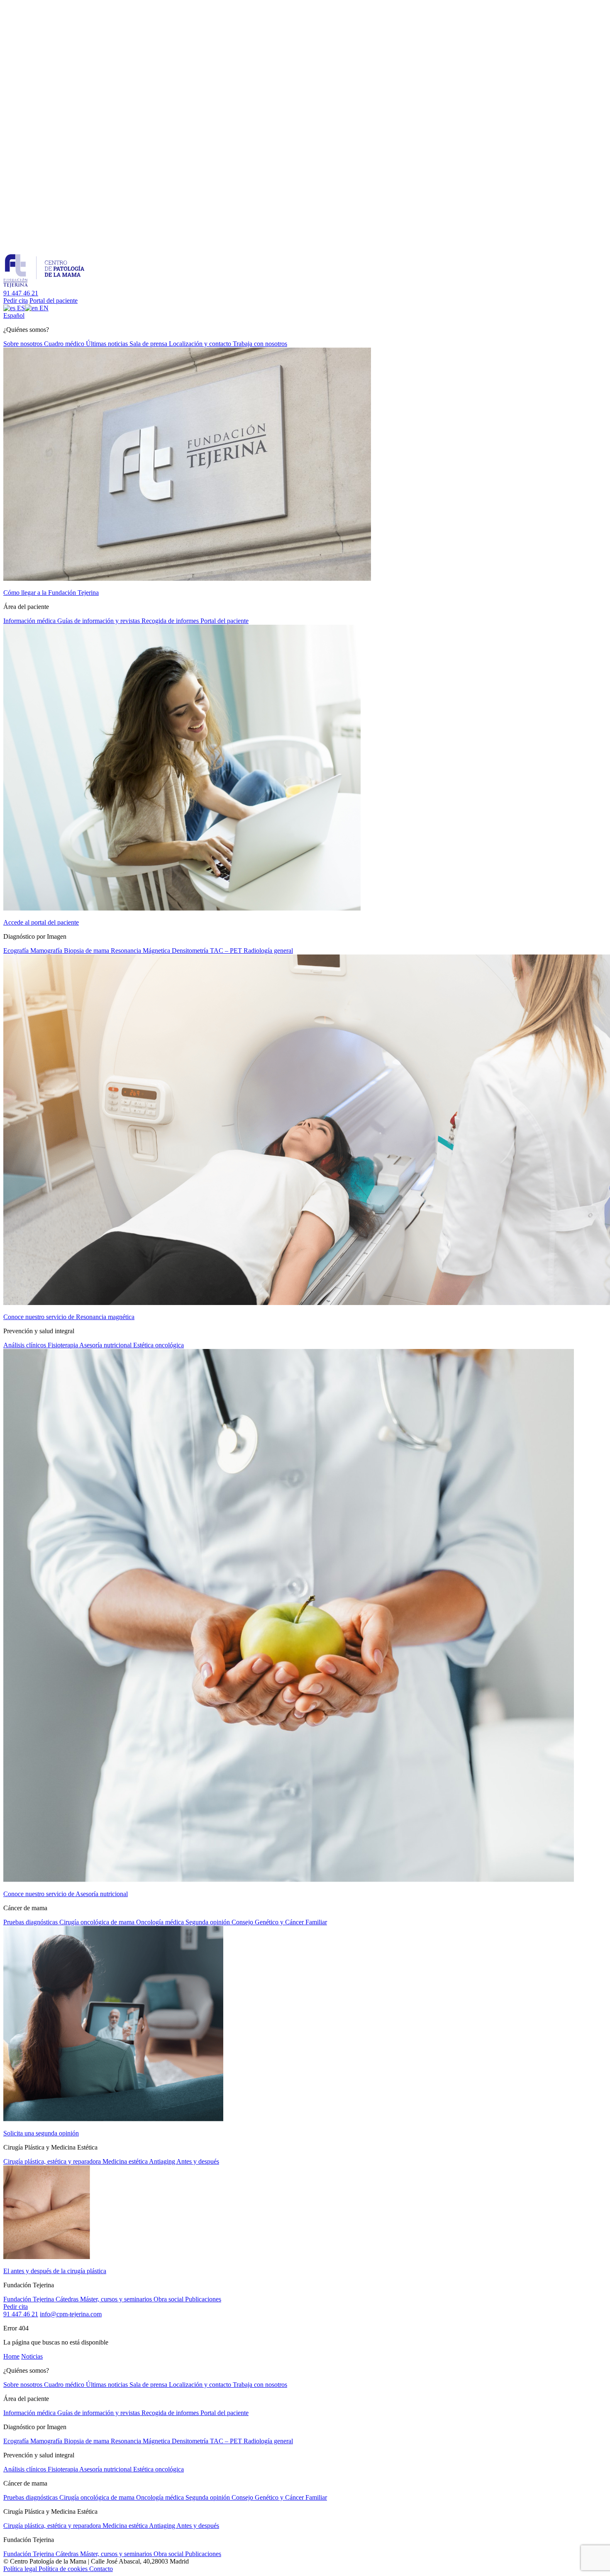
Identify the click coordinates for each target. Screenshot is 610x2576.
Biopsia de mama (87, 951)
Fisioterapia (63, 1345)
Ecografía (17, 951)
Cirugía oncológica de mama (98, 1922)
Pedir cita (16, 301)
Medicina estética (126, 2161)
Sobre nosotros (24, 344)
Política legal (21, 2569)
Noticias (32, 2356)
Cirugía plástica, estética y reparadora (53, 2161)
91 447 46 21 (21, 293)
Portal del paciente (54, 301)
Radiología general (268, 951)
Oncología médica (161, 1922)
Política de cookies (64, 2569)
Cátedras (68, 2299)
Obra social (169, 2299)
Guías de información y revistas (99, 621)
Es (14, 315)
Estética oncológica (159, 1345)
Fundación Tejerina (29, 2299)
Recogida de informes (171, 621)
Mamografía (47, 951)
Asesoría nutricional (106, 1345)
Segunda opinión (209, 1922)
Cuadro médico (65, 344)
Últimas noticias (108, 344)
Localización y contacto (201, 344)
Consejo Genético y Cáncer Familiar (279, 1922)
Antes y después (198, 2161)
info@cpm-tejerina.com (71, 2314)
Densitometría (191, 951)
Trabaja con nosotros (260, 344)
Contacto (101, 2569)
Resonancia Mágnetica (141, 951)
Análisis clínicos (26, 1345)
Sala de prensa (149, 344)
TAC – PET (227, 951)
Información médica (30, 621)
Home (11, 2356)
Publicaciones (203, 2299)
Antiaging (163, 2161)
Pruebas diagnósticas (31, 1922)
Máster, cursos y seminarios (117, 2299)
